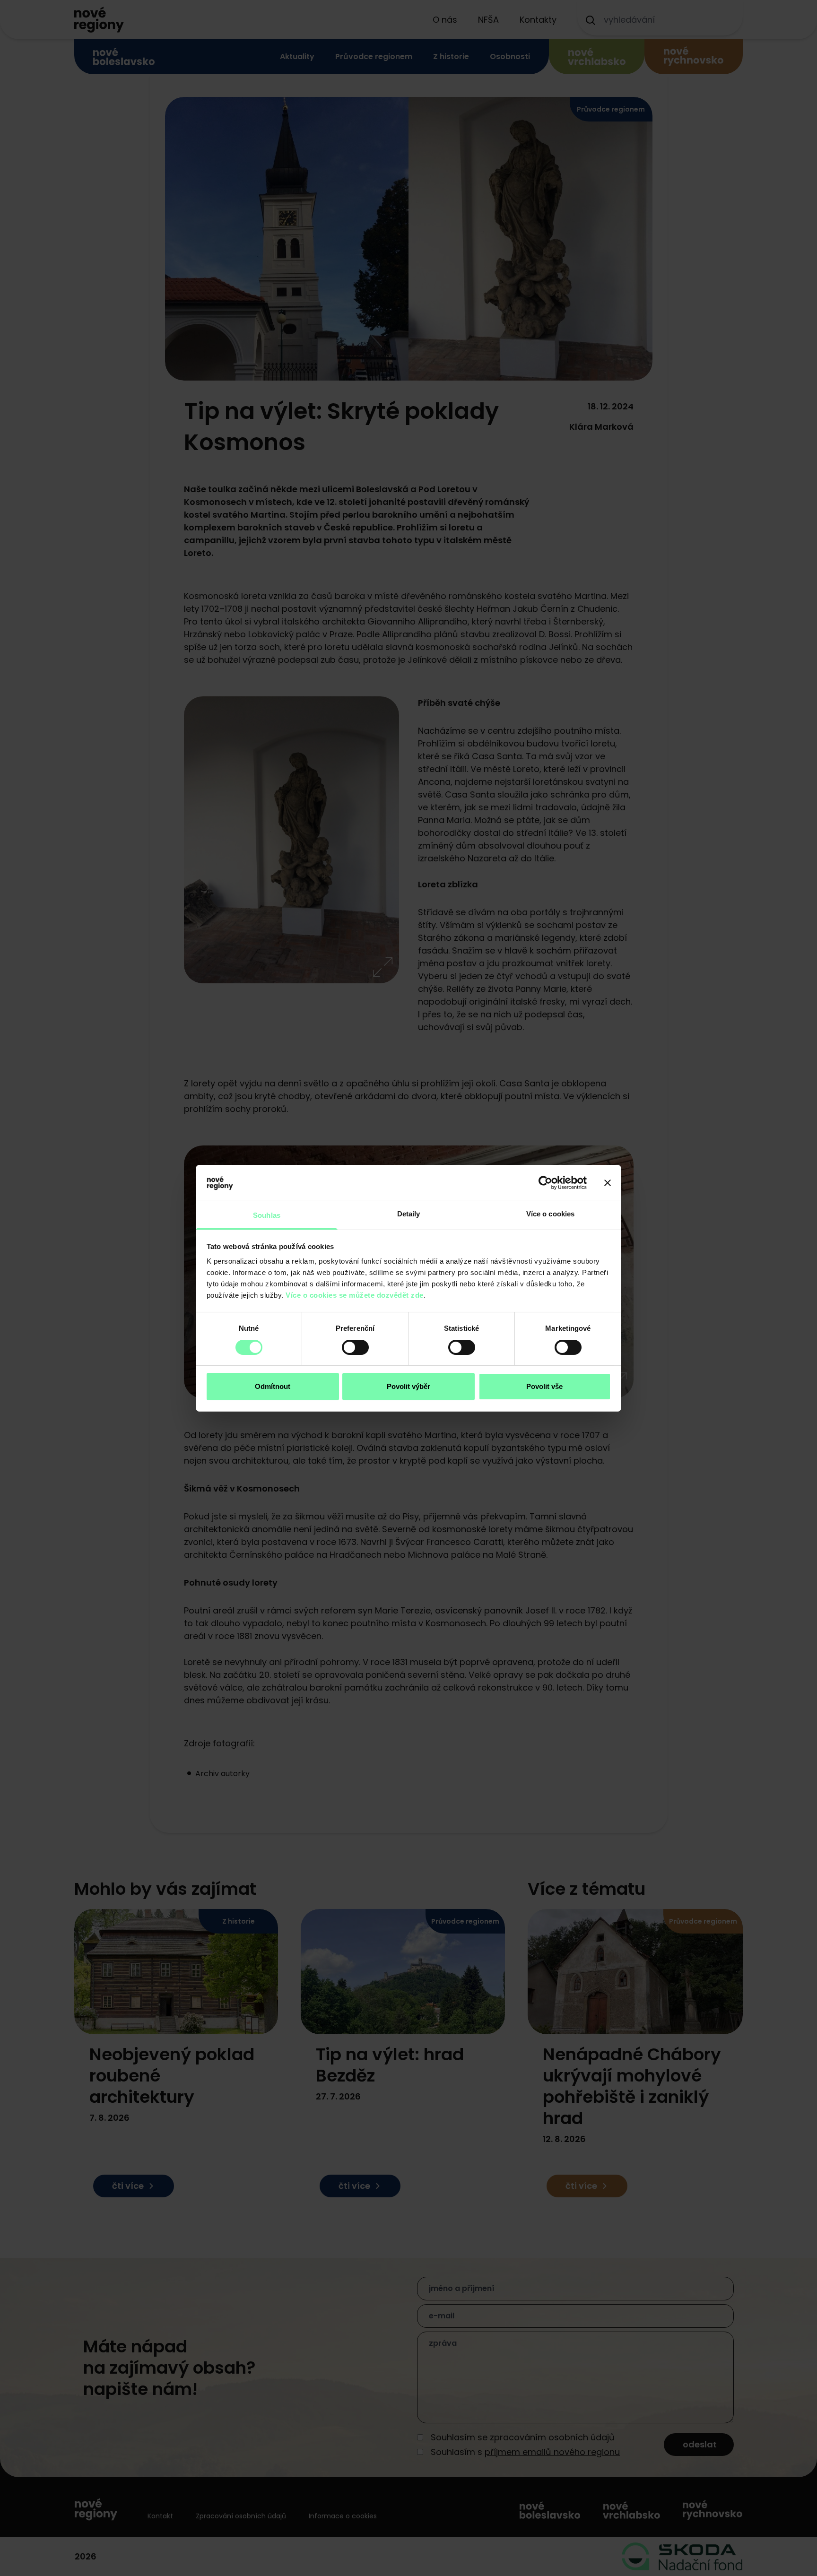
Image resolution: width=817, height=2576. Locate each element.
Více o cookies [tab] (550, 1214)
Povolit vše (544, 1386)
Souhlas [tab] (267, 1215)
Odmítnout (273, 1386)
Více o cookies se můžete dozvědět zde (355, 1295)
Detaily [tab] (409, 1214)
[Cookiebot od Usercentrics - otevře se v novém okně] (545, 1183)
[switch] (355, 1347)
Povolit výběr (408, 1386)
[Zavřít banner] (608, 1183)
